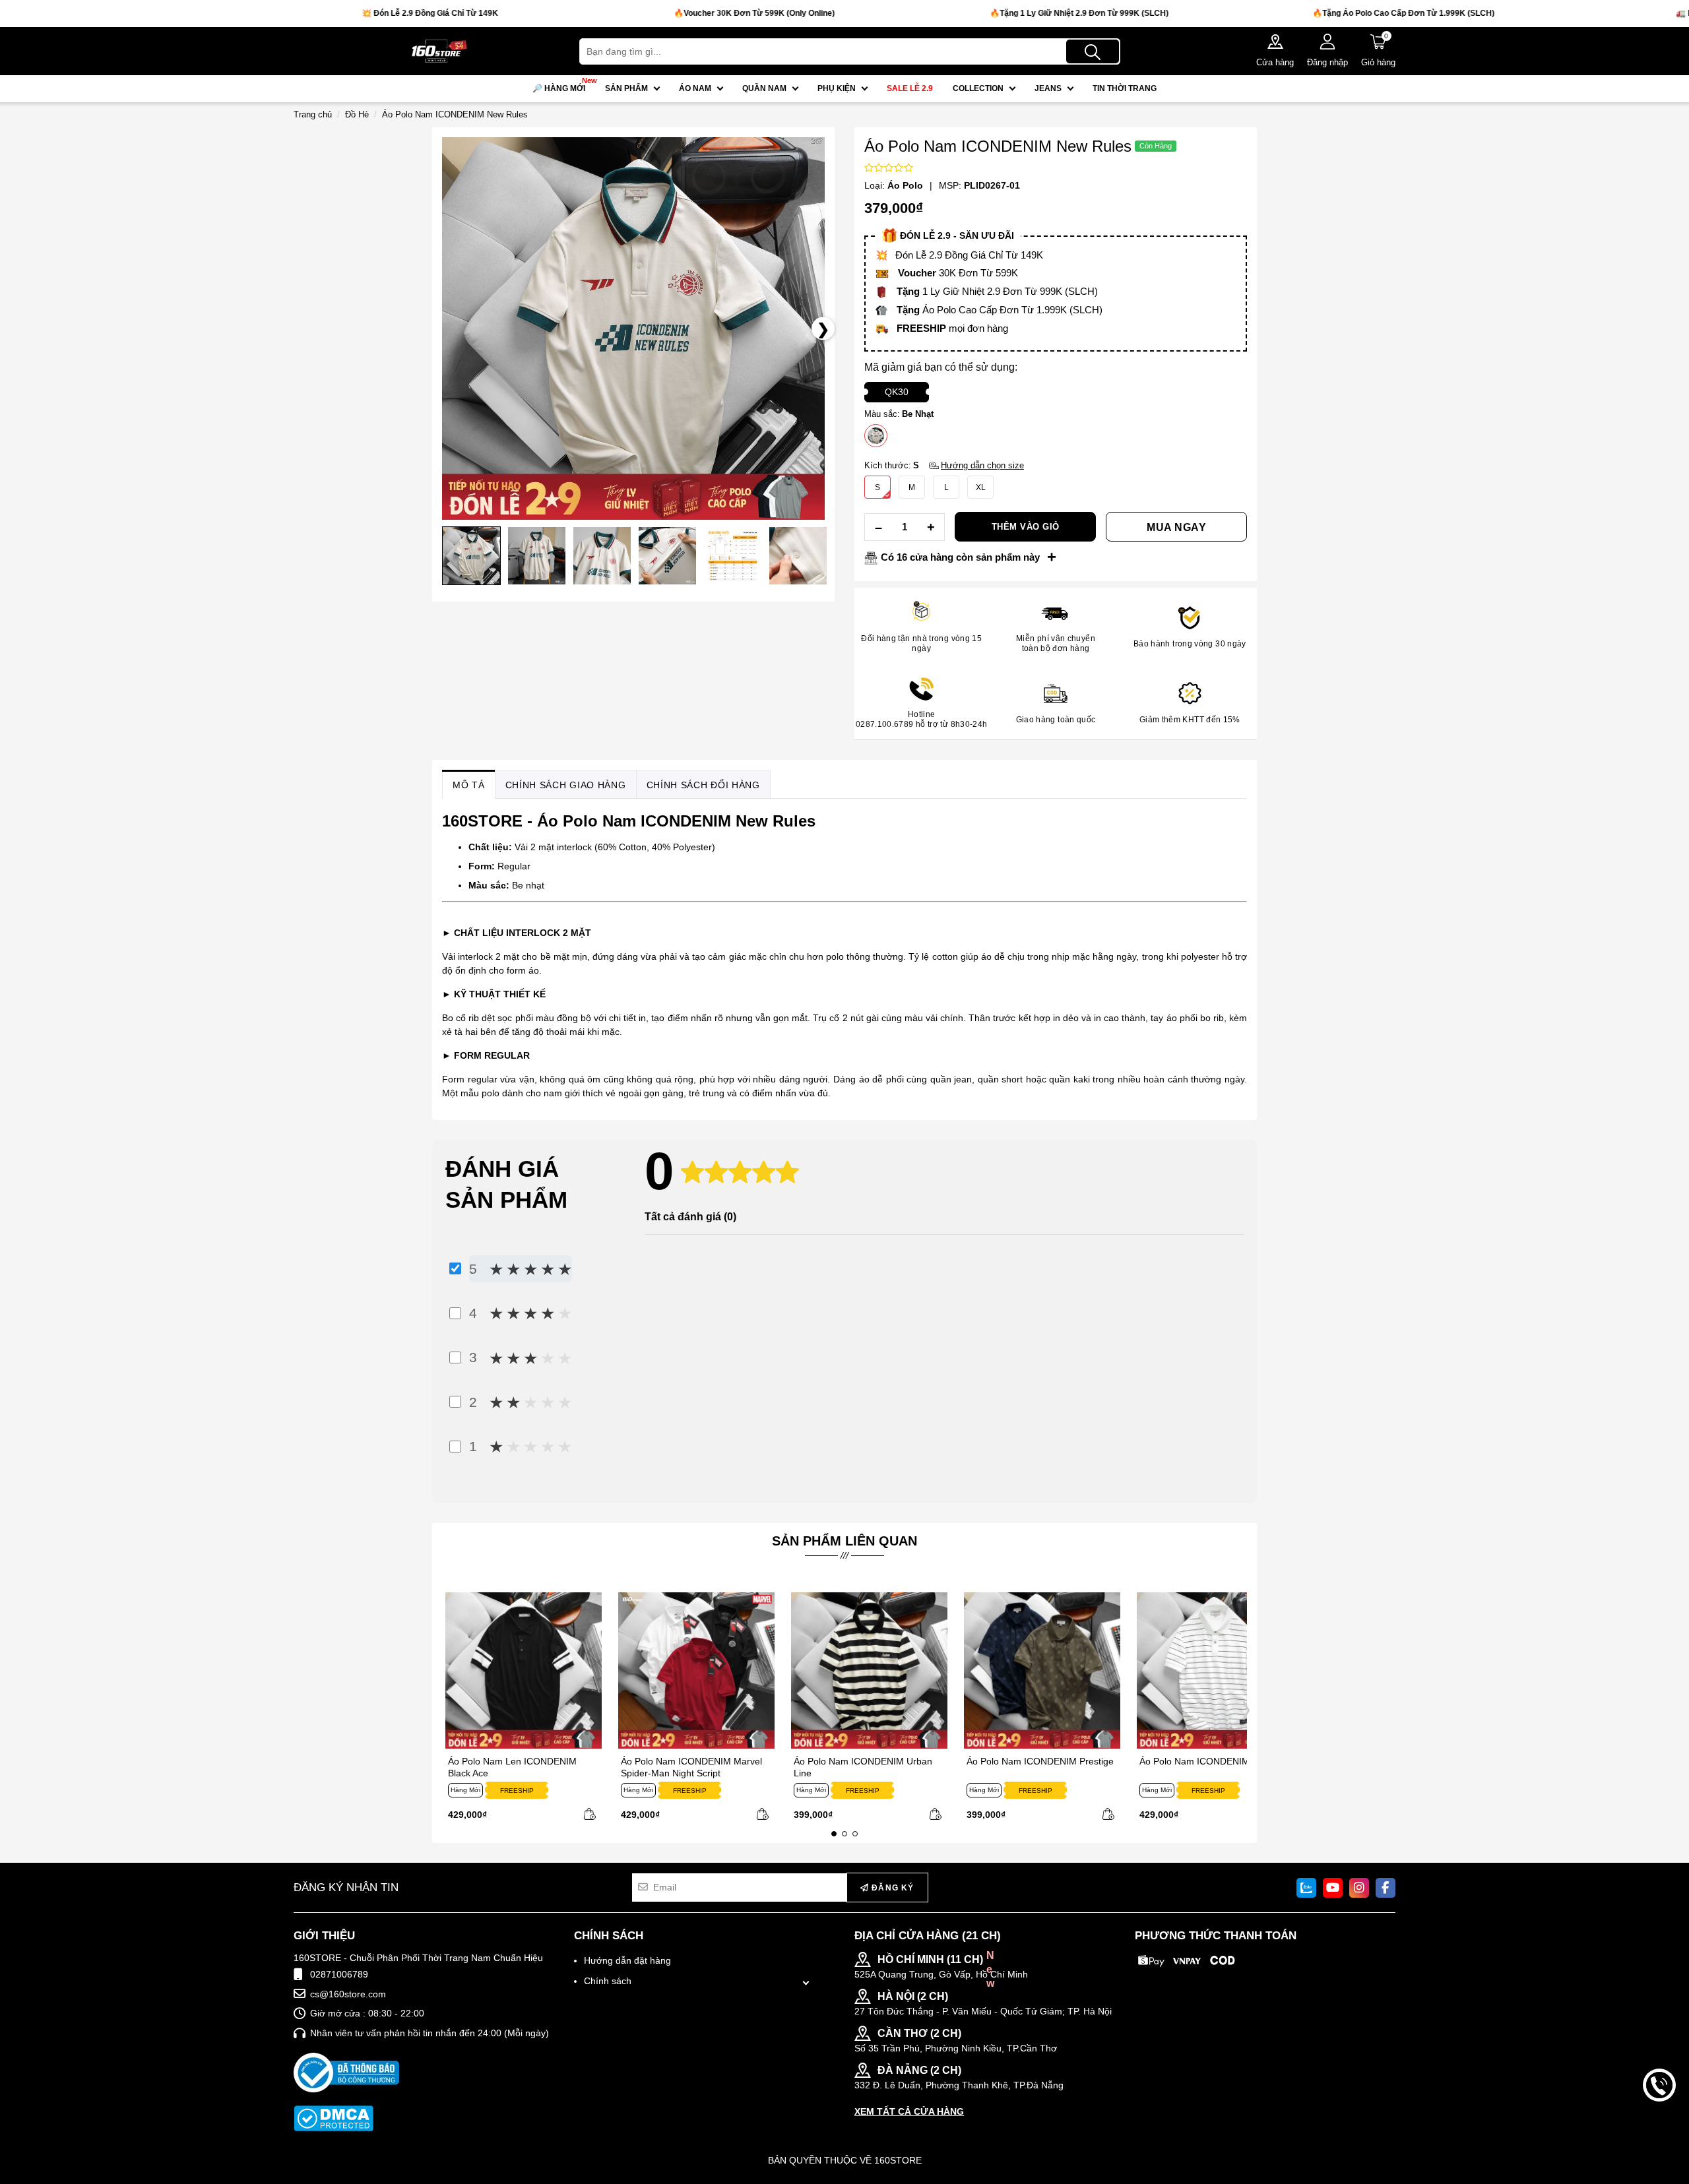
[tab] (469, 785)
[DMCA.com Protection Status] (334, 2118)
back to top (1659, 2130)
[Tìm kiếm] (1093, 51)
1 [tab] (834, 1834)
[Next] (1244, 1709)
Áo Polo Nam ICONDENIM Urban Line (863, 1767)
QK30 (897, 392)
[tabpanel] (519, 1709)
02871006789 (339, 1974)
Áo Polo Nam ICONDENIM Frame (1210, 1761)
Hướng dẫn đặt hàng (627, 1960)
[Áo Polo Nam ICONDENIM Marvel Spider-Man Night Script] (696, 1670)
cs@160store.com (348, 1994)
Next (452, 559)
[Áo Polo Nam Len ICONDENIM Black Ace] (524, 1670)
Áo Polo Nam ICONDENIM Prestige (1040, 1761)
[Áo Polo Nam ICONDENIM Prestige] (1042, 1670)
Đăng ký (892, 1888)
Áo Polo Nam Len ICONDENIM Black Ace (512, 1767)
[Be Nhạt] (876, 436)
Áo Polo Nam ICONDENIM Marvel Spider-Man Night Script (691, 1767)
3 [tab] (855, 1834)
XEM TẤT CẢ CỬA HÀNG (909, 2111)
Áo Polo (905, 185)
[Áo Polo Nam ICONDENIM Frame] (1215, 1670)
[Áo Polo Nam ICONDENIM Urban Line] (869, 1670)
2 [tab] (844, 1834)
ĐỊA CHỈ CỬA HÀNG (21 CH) (928, 1936)
